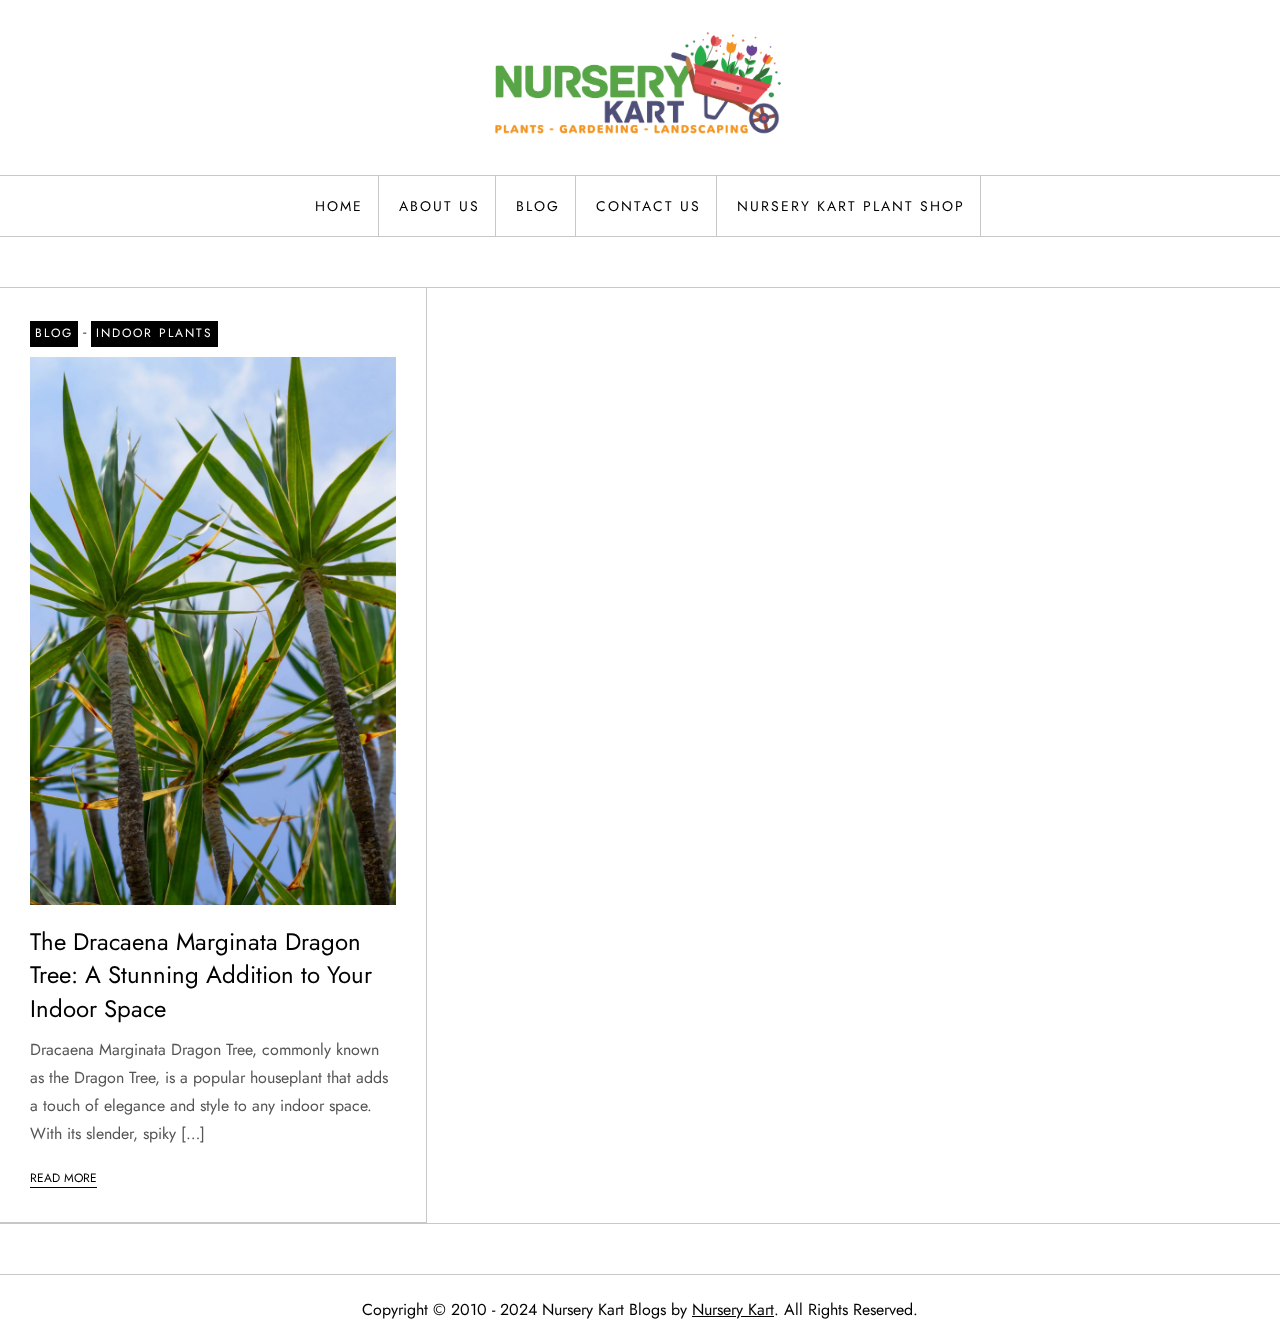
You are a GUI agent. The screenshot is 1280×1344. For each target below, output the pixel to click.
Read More (63, 1178)
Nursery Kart (733, 1309)
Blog (538, 206)
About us (439, 206)
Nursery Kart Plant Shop (851, 206)
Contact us (648, 206)
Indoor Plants (154, 333)
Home (339, 206)
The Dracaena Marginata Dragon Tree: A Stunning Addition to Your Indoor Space (201, 975)
